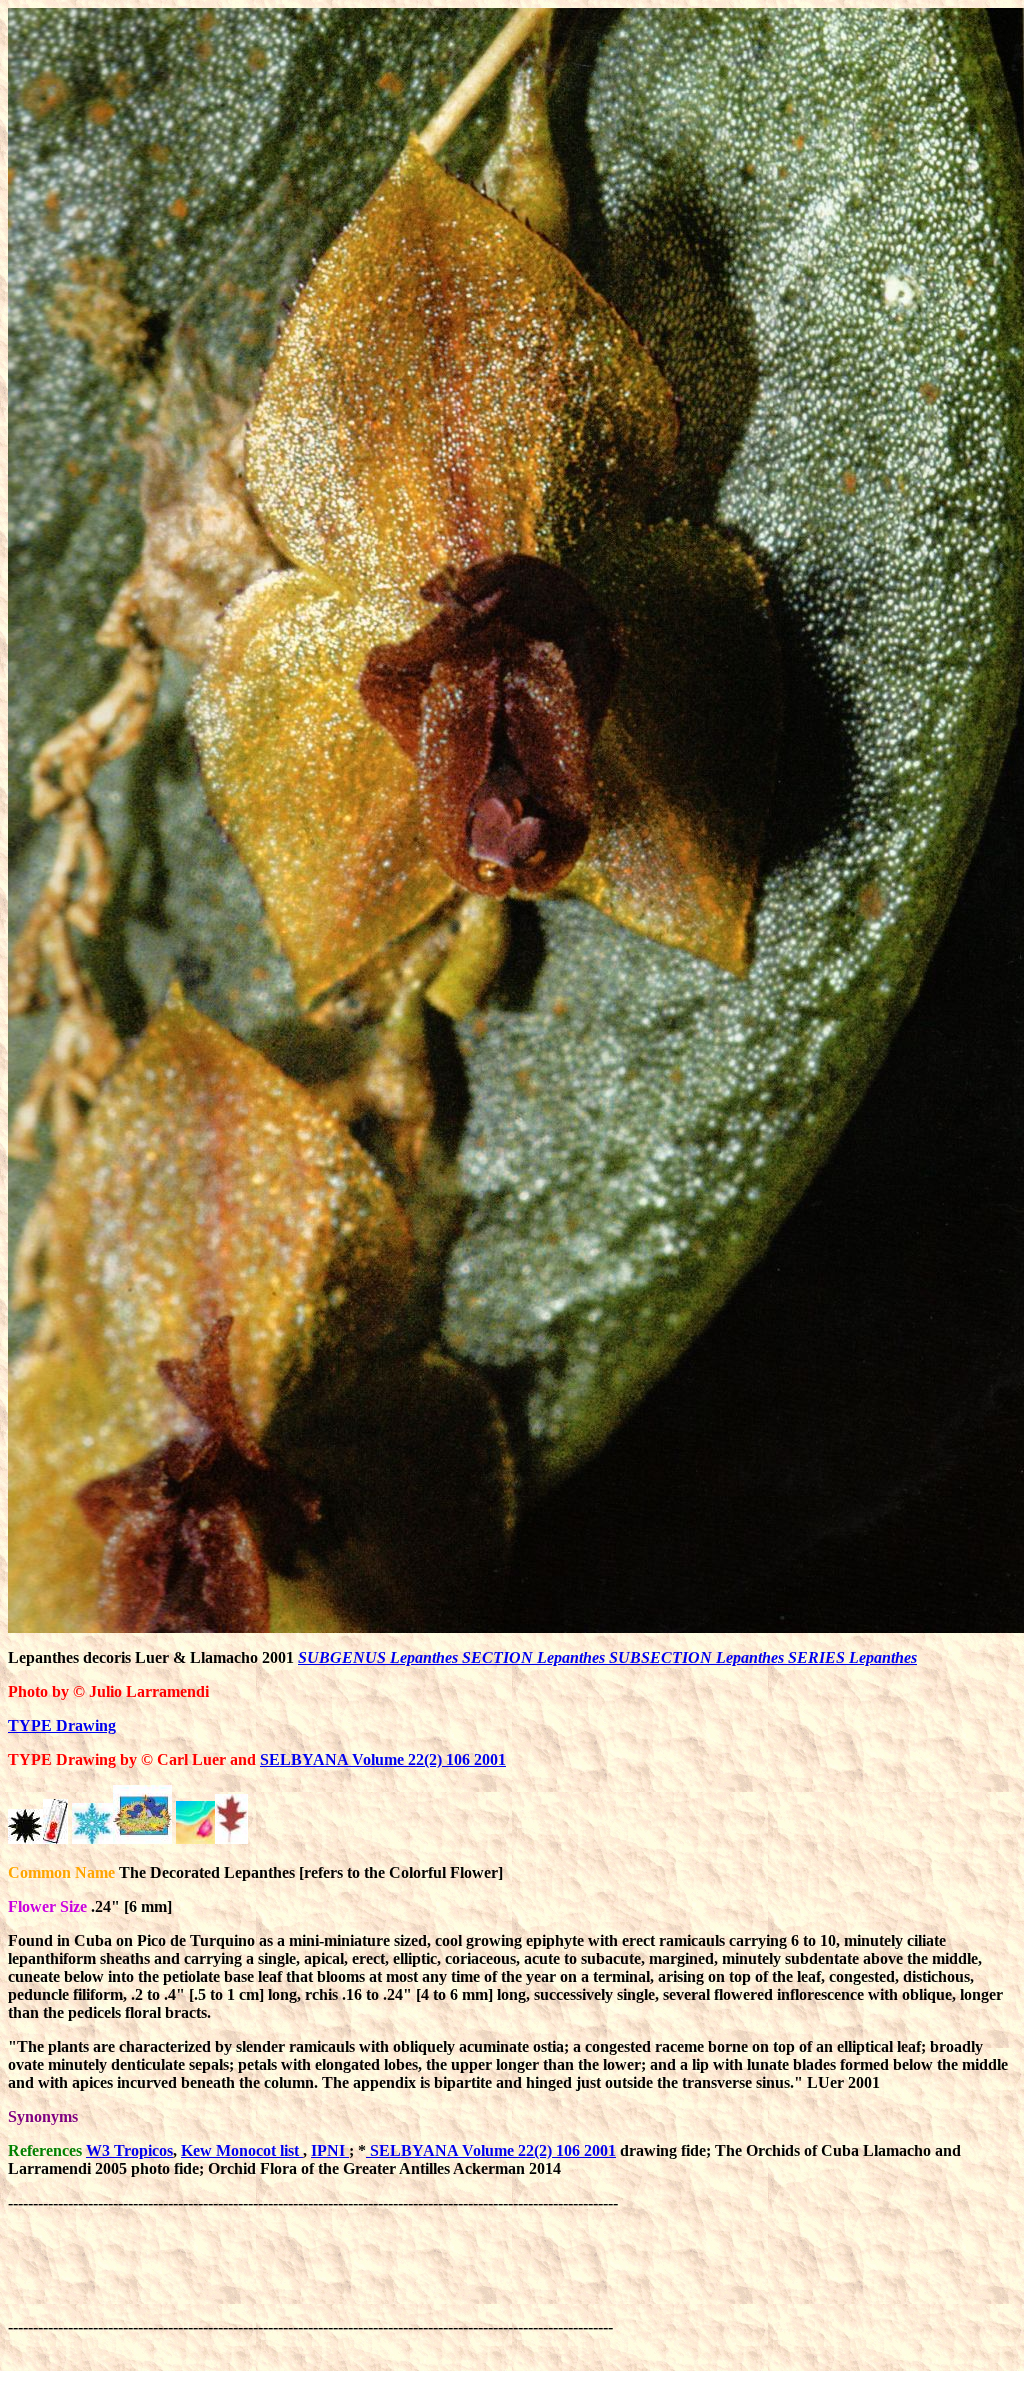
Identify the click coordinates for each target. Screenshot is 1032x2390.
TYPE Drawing (62, 1725)
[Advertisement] (372, 2257)
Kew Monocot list (242, 2150)
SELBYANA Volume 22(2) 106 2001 (383, 1759)
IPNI (330, 2150)
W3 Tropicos (129, 2150)
